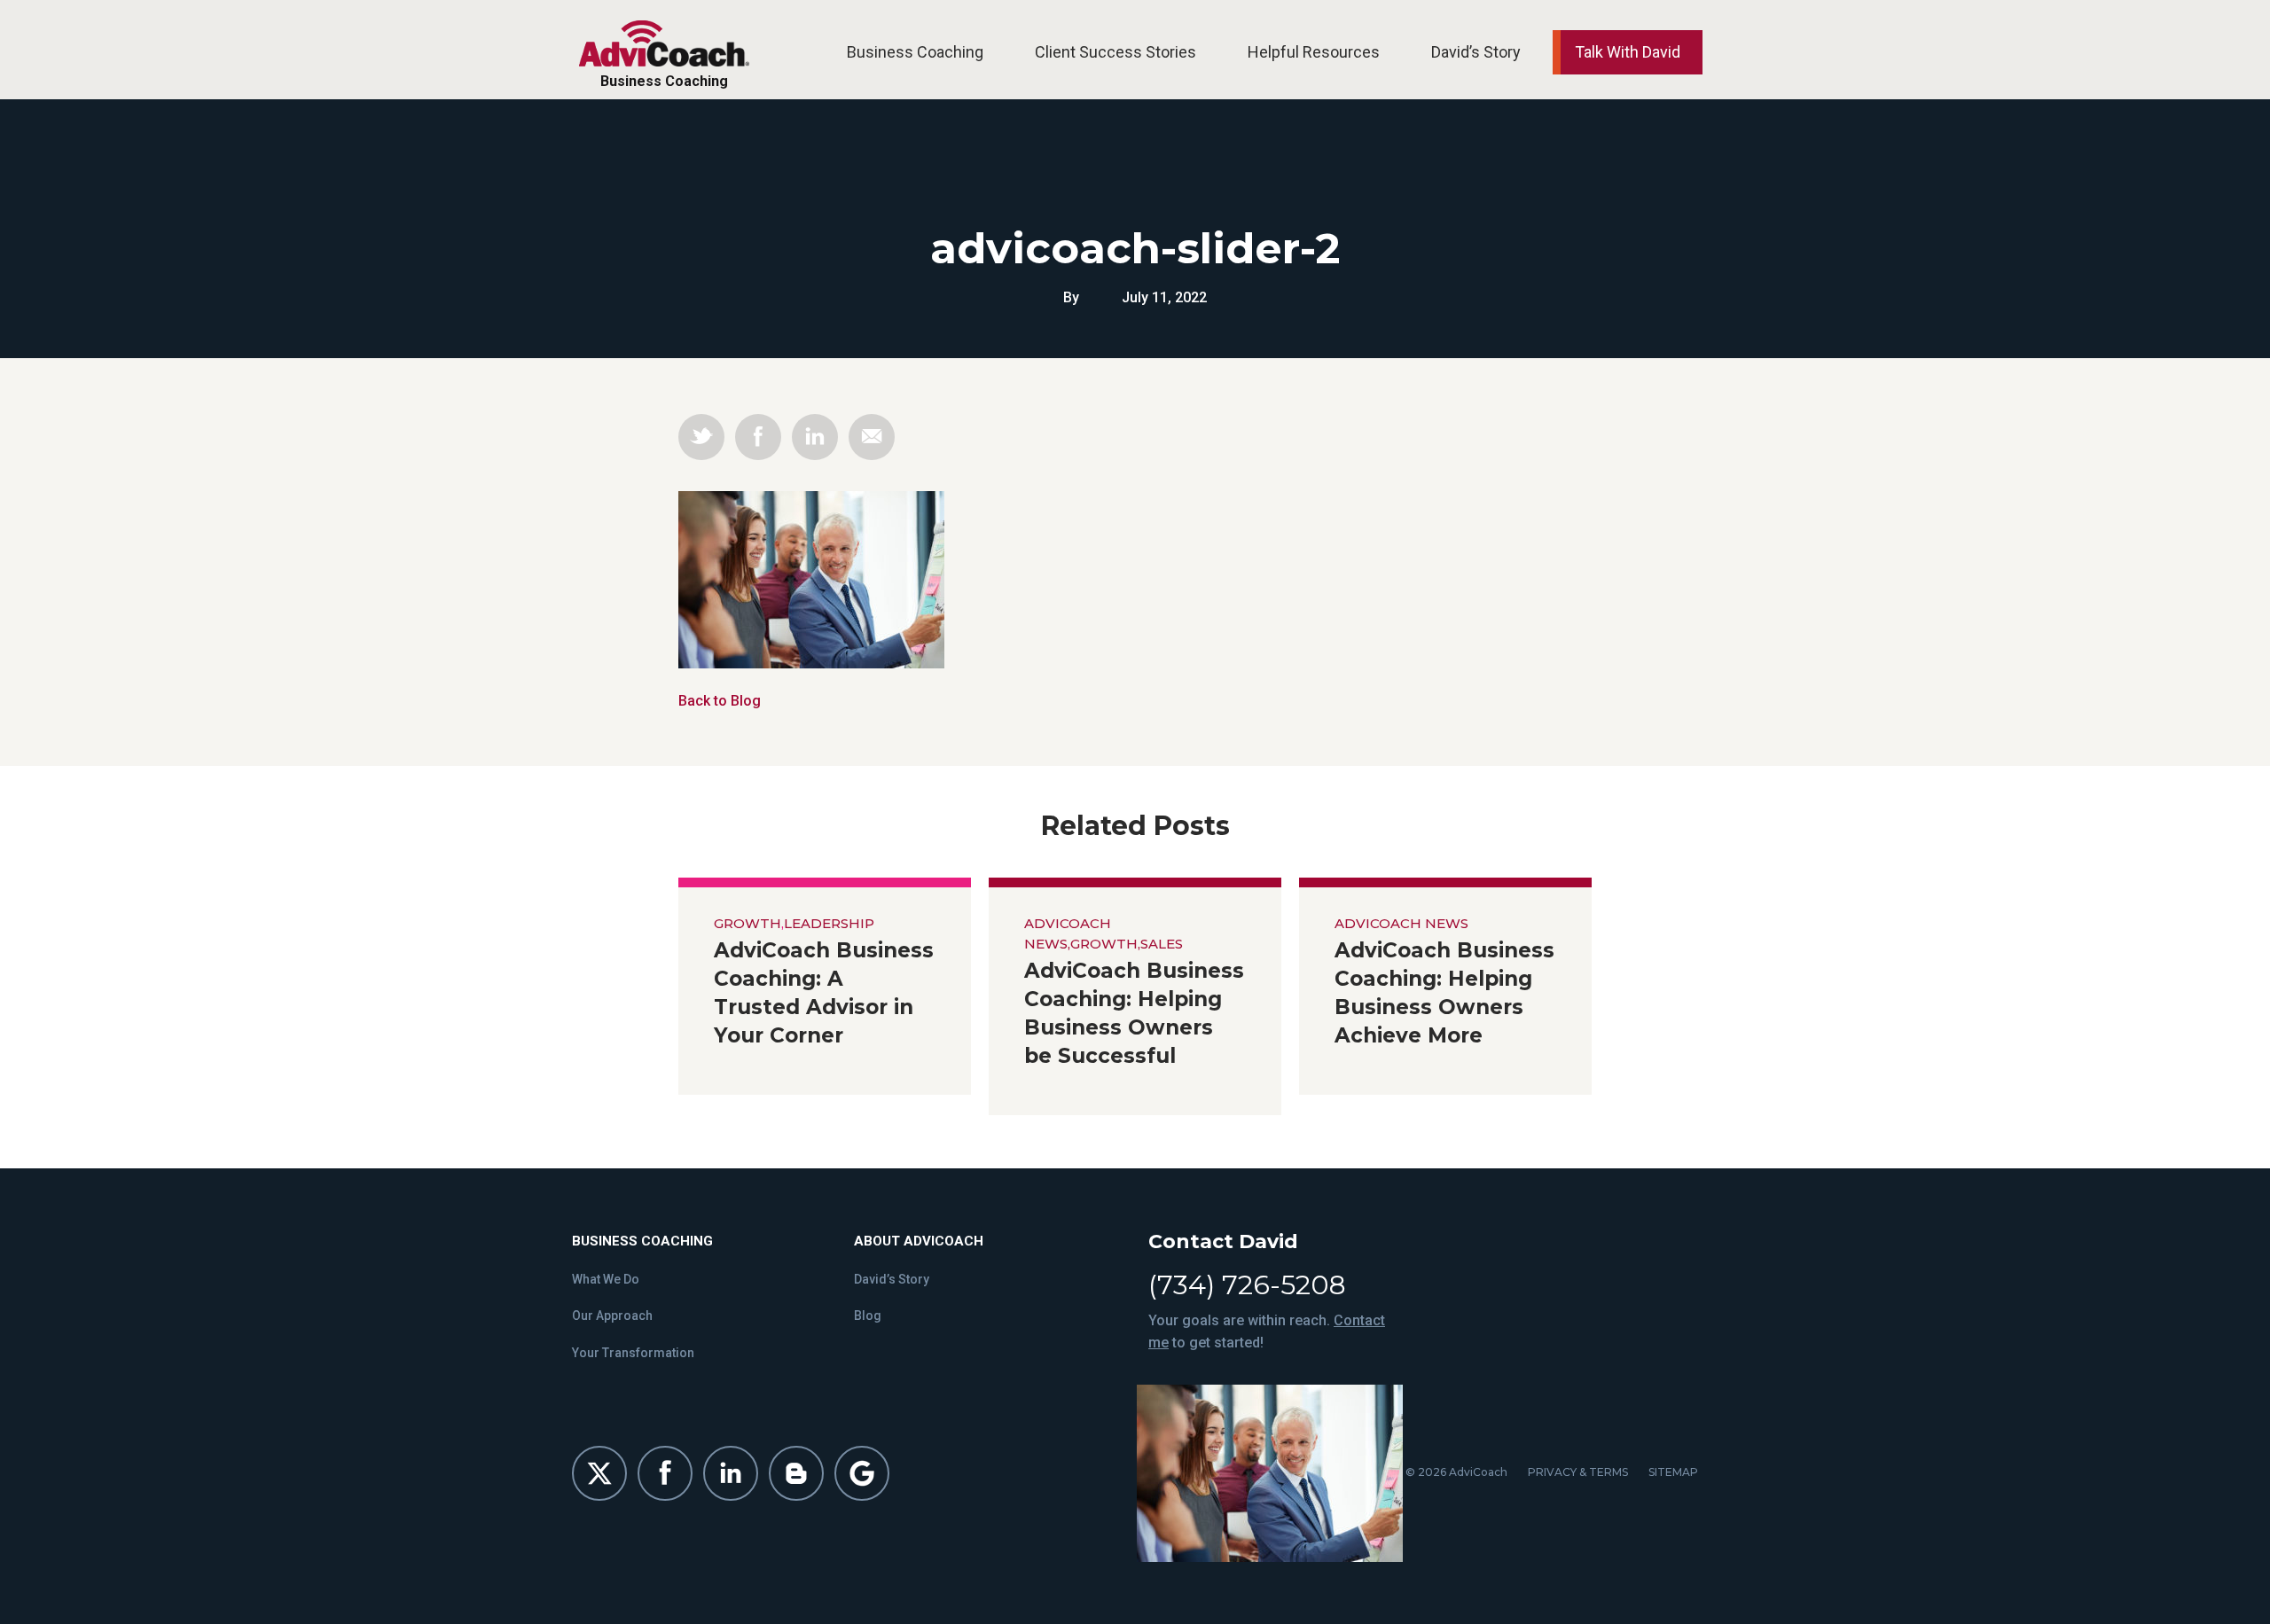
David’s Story (1476, 52)
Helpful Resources (1314, 52)
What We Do (606, 1279)
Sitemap (1673, 1472)
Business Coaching (915, 52)
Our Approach (612, 1316)
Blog (868, 1316)
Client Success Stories (1115, 52)
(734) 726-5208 (1247, 1285)
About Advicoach (919, 1241)
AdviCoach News (1401, 923)
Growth (748, 923)
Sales (1162, 944)
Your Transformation (633, 1353)
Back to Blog (720, 701)
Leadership (829, 923)
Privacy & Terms (1578, 1472)
